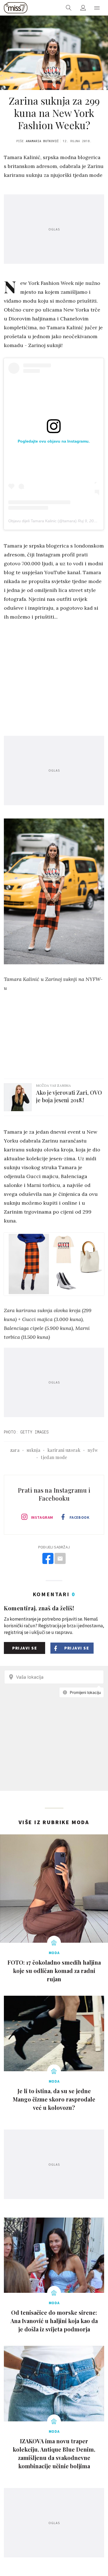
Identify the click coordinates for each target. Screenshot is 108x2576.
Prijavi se (25, 1648)
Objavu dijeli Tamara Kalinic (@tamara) (43, 521)
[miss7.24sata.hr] (16, 8)
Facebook (79, 1517)
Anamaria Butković (42, 141)
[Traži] (69, 8)
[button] (97, 8)
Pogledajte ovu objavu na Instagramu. (54, 441)
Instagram (42, 1517)
